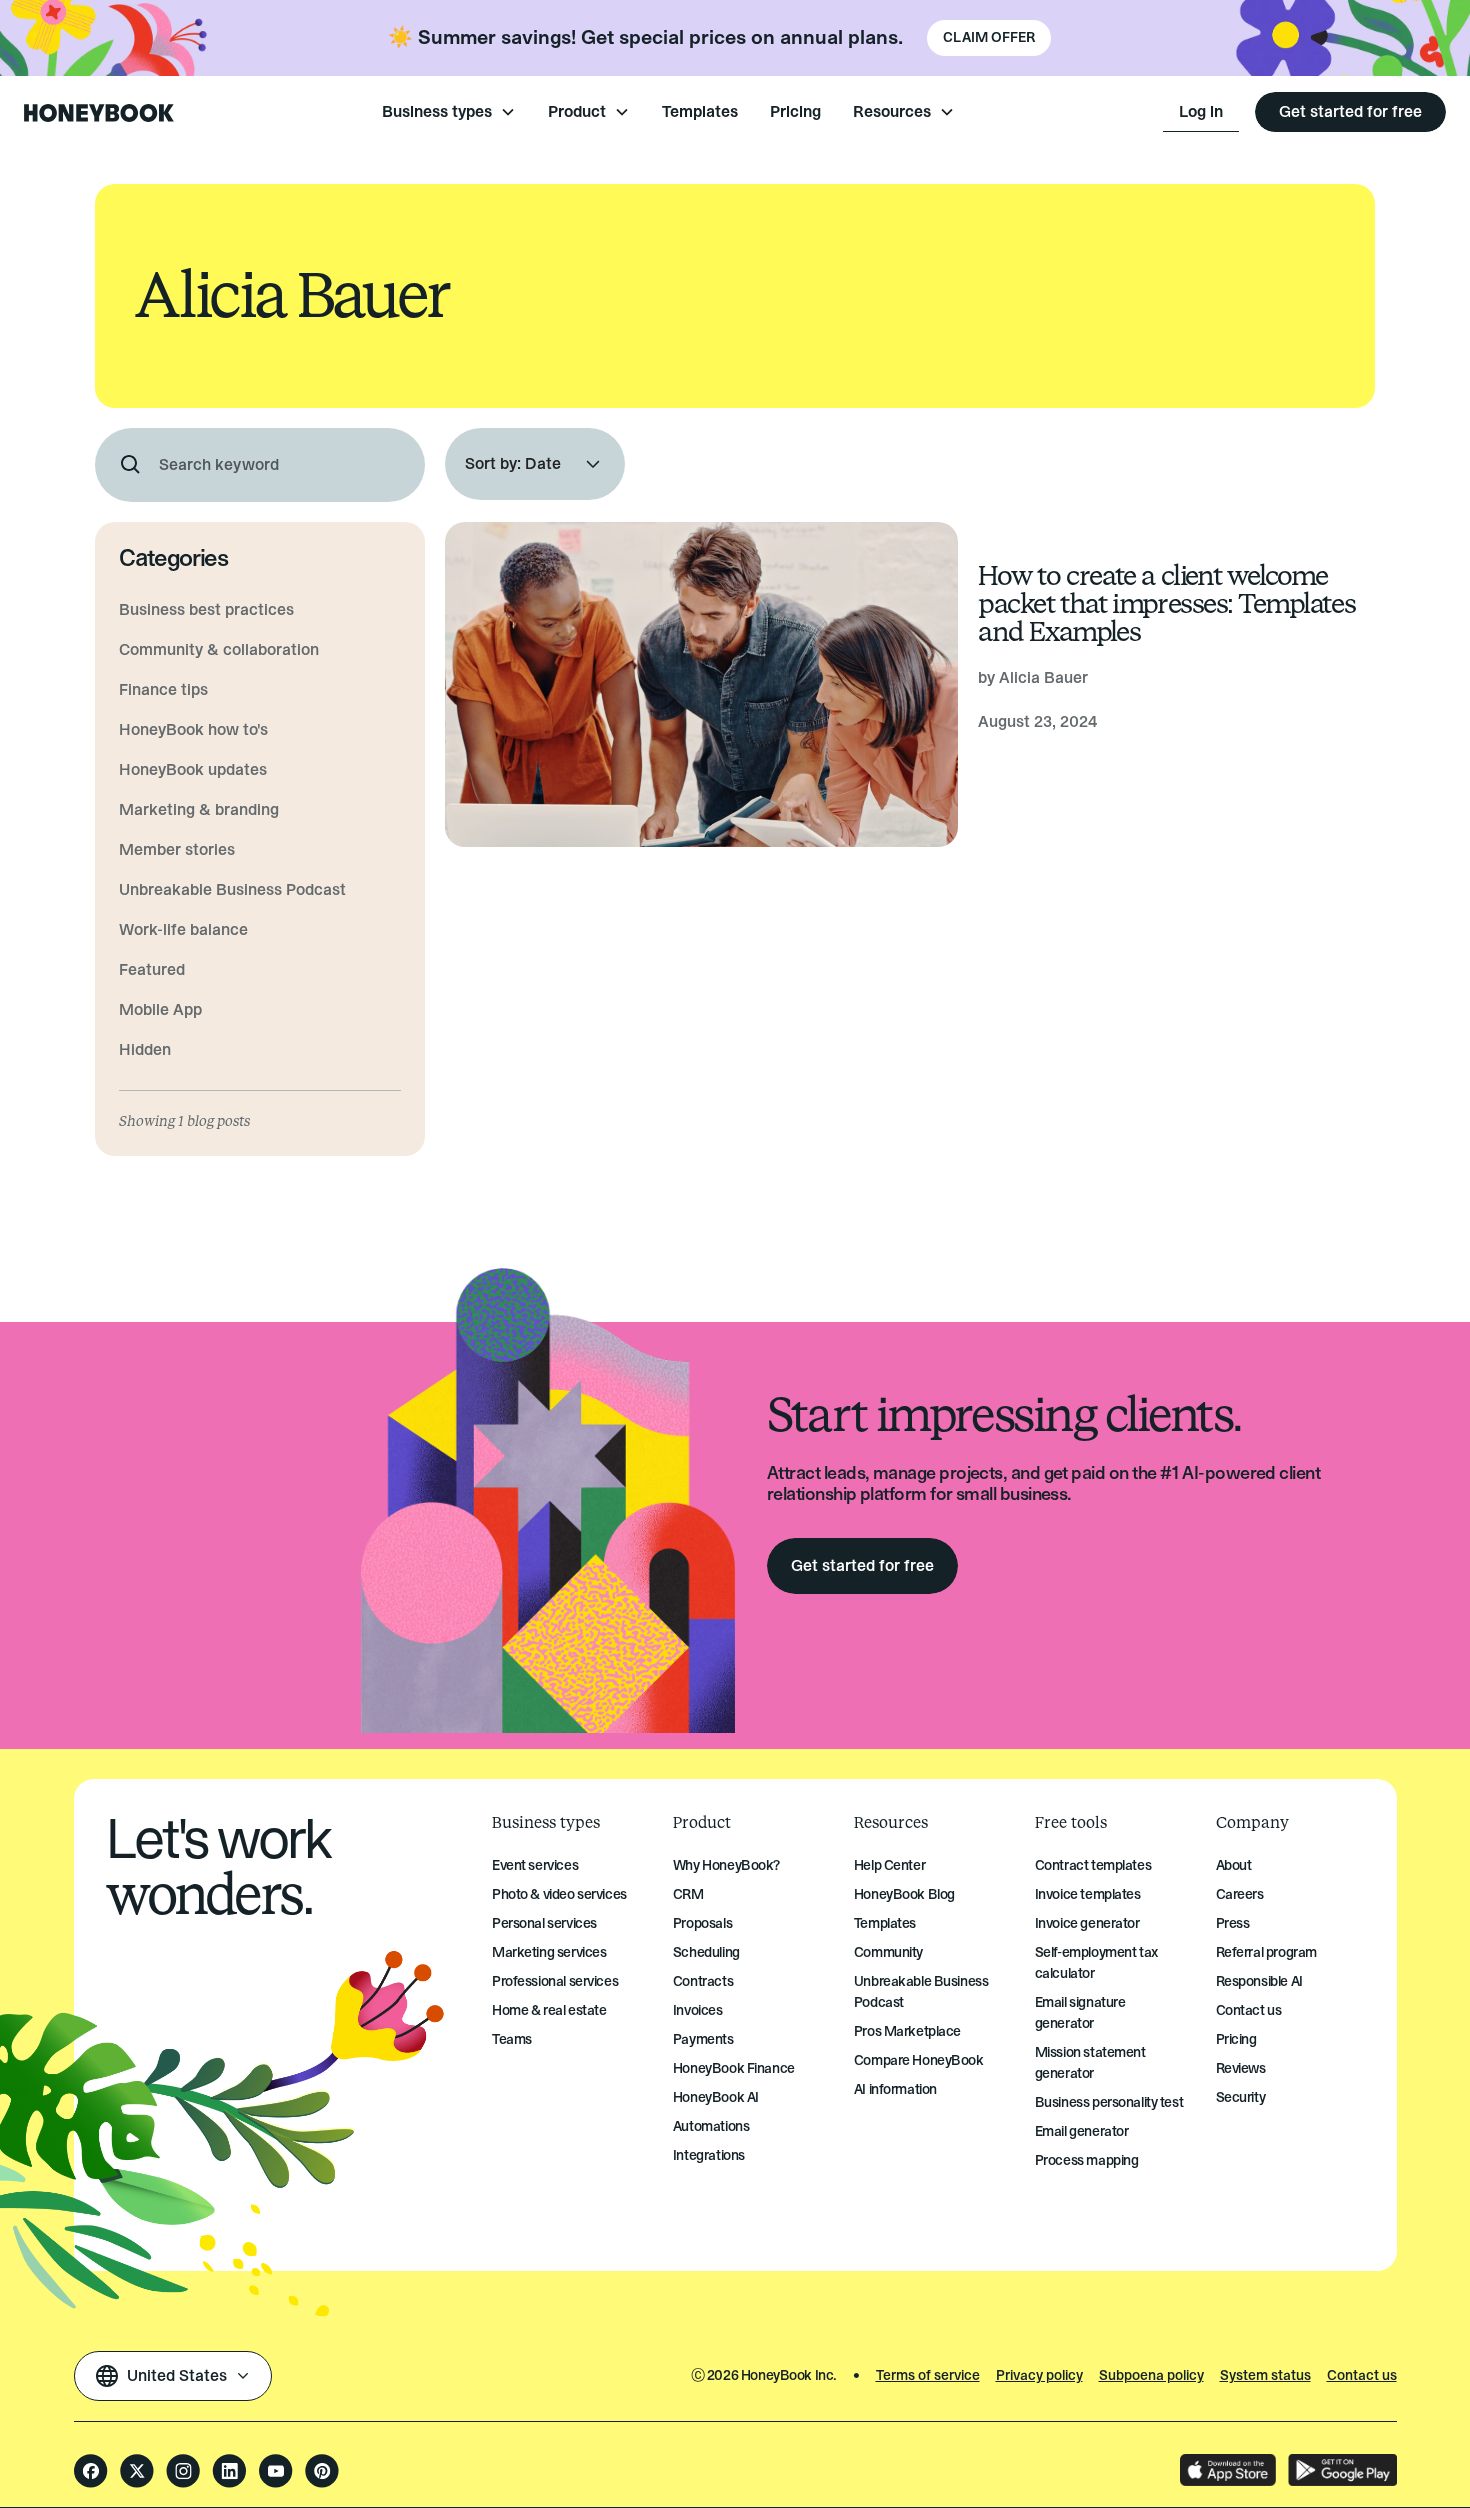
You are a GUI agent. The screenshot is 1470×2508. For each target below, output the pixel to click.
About (1234, 1865)
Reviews (1241, 2068)
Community (888, 1952)
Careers (1240, 1894)
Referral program (1266, 1952)
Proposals (702, 1923)
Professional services (555, 1981)
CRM (688, 1894)
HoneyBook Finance (734, 2068)
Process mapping (1087, 2160)
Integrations (709, 2155)
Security (1241, 2097)
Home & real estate (549, 2010)
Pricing (795, 111)
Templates (700, 111)
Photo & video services (559, 1894)
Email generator (1082, 2131)
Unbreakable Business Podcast (921, 1992)
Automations (711, 2126)
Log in (1201, 111)
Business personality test (1109, 2102)
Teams (512, 2039)
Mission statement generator (1090, 2063)
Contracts (703, 1981)
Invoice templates (1088, 1894)
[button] (449, 112)
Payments (703, 2039)
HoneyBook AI (716, 2097)
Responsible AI (1259, 1981)
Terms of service (928, 2375)
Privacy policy (1039, 2375)
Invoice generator (1087, 1923)
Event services (535, 1865)
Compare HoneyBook (919, 2060)
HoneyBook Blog (904, 1894)
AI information (895, 2089)
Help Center (889, 1865)
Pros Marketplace (907, 2031)
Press (1233, 1923)
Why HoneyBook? (726, 1865)
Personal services (544, 1923)
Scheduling (706, 1952)
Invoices (698, 2010)
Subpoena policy (1151, 2375)
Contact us (1249, 2010)
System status (1265, 2375)
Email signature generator (1080, 2013)
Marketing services (549, 1952)
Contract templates (1093, 1865)
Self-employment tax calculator (1096, 1963)
